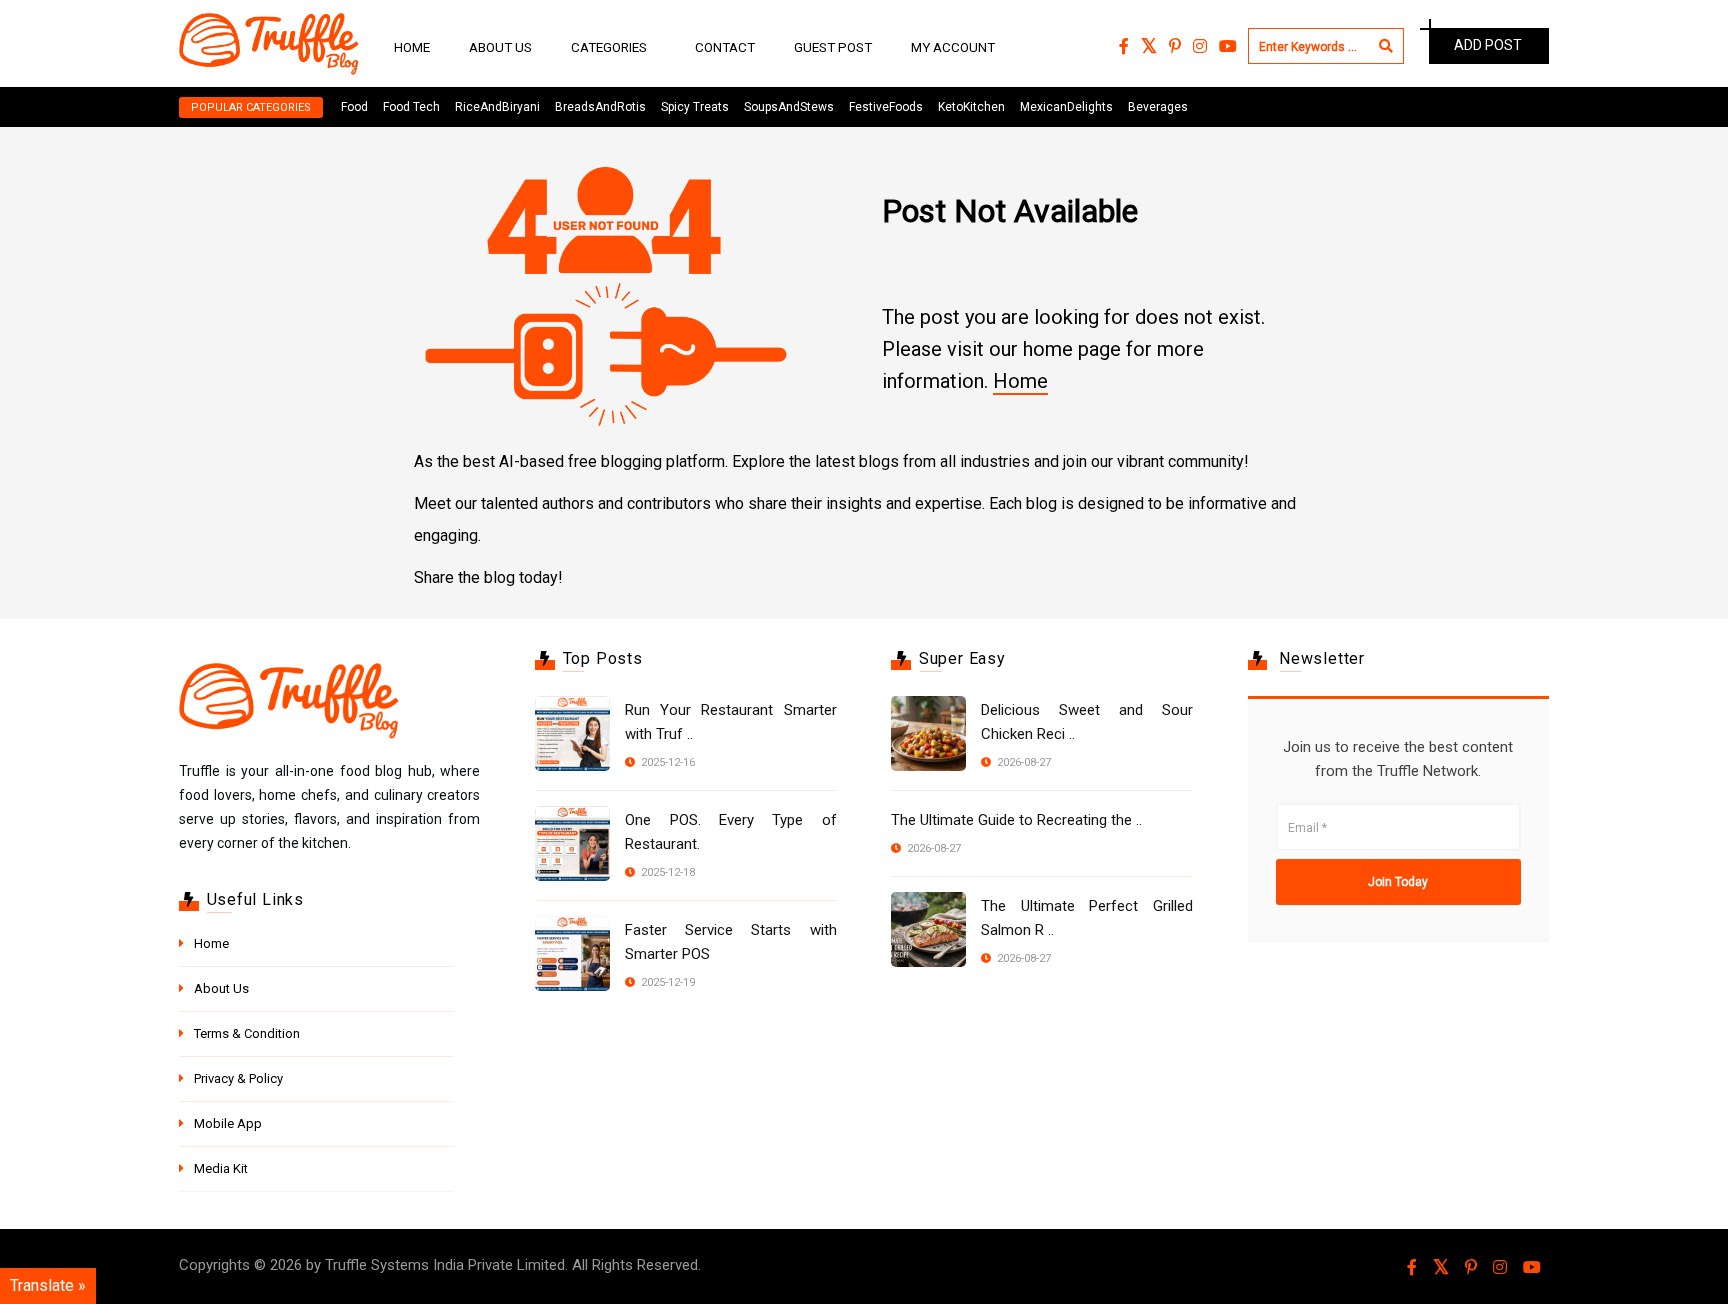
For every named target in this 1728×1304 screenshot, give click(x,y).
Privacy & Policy (238, 1078)
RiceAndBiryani (497, 107)
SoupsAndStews (789, 107)
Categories (609, 47)
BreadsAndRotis (600, 107)
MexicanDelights (1066, 107)
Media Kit (221, 1168)
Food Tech (411, 107)
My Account (953, 47)
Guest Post (833, 47)
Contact (725, 47)
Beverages (1158, 107)
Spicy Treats (695, 107)
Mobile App (228, 1123)
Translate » (48, 1285)
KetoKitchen (971, 107)
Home (412, 47)
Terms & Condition (247, 1033)
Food (354, 107)
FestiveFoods (886, 107)
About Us (500, 47)
